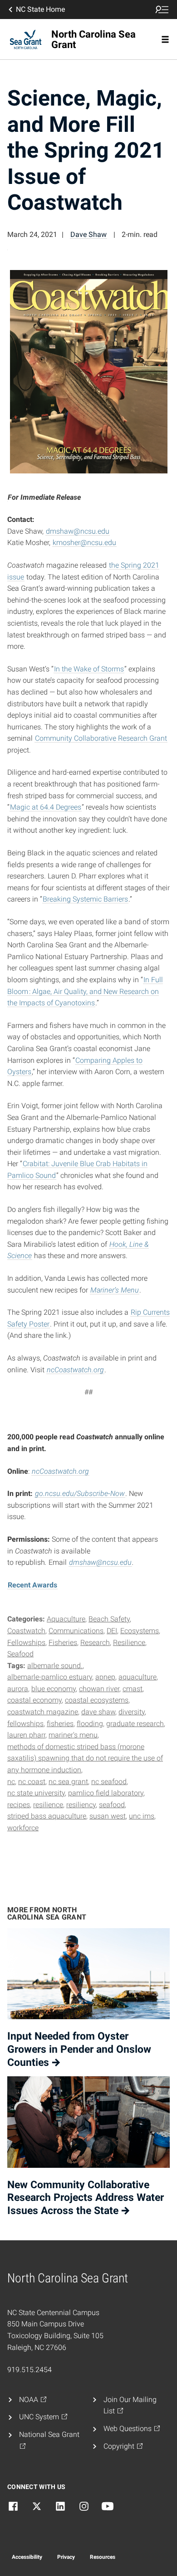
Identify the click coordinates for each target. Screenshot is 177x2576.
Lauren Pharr (26, 1735)
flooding (90, 1724)
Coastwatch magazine (43, 1712)
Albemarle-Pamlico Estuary (50, 1677)
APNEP (105, 1677)
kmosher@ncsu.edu (84, 543)
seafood (112, 1805)
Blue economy (54, 1689)
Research (95, 1643)
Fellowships (26, 1643)
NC (11, 1782)
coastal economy (34, 1700)
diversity (132, 1712)
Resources (103, 2557)
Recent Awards (32, 1585)
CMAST (133, 1689)
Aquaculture (66, 1619)
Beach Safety (109, 1619)
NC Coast (32, 1782)
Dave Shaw (88, 234)
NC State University (36, 1793)
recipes (19, 1805)
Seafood (20, 1654)
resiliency (81, 1805)
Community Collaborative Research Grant (101, 738)
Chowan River (99, 1689)
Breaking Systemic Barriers (85, 899)
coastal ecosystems (97, 1700)
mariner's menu (73, 1735)
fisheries (60, 1724)
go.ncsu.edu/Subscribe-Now (80, 1493)
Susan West (108, 1816)
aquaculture (138, 1677)
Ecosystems (140, 1631)
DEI (112, 1631)
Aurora (18, 1689)
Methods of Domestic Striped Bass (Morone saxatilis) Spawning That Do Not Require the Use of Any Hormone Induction (85, 1758)
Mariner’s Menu (115, 1290)
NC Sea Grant (68, 1782)
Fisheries (63, 1643)
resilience (48, 1805)
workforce (23, 1828)
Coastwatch (26, 1631)
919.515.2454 (29, 2370)
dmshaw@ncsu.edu (78, 531)
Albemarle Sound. (55, 1666)
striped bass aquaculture (47, 1816)
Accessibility (27, 2557)
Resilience (129, 1643)
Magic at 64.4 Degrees (46, 807)
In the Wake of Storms (89, 669)
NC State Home (40, 9)
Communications (76, 1631)
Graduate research (135, 1724)
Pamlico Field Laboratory (106, 1793)
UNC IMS (142, 1816)
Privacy (66, 2557)
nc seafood (109, 1782)
